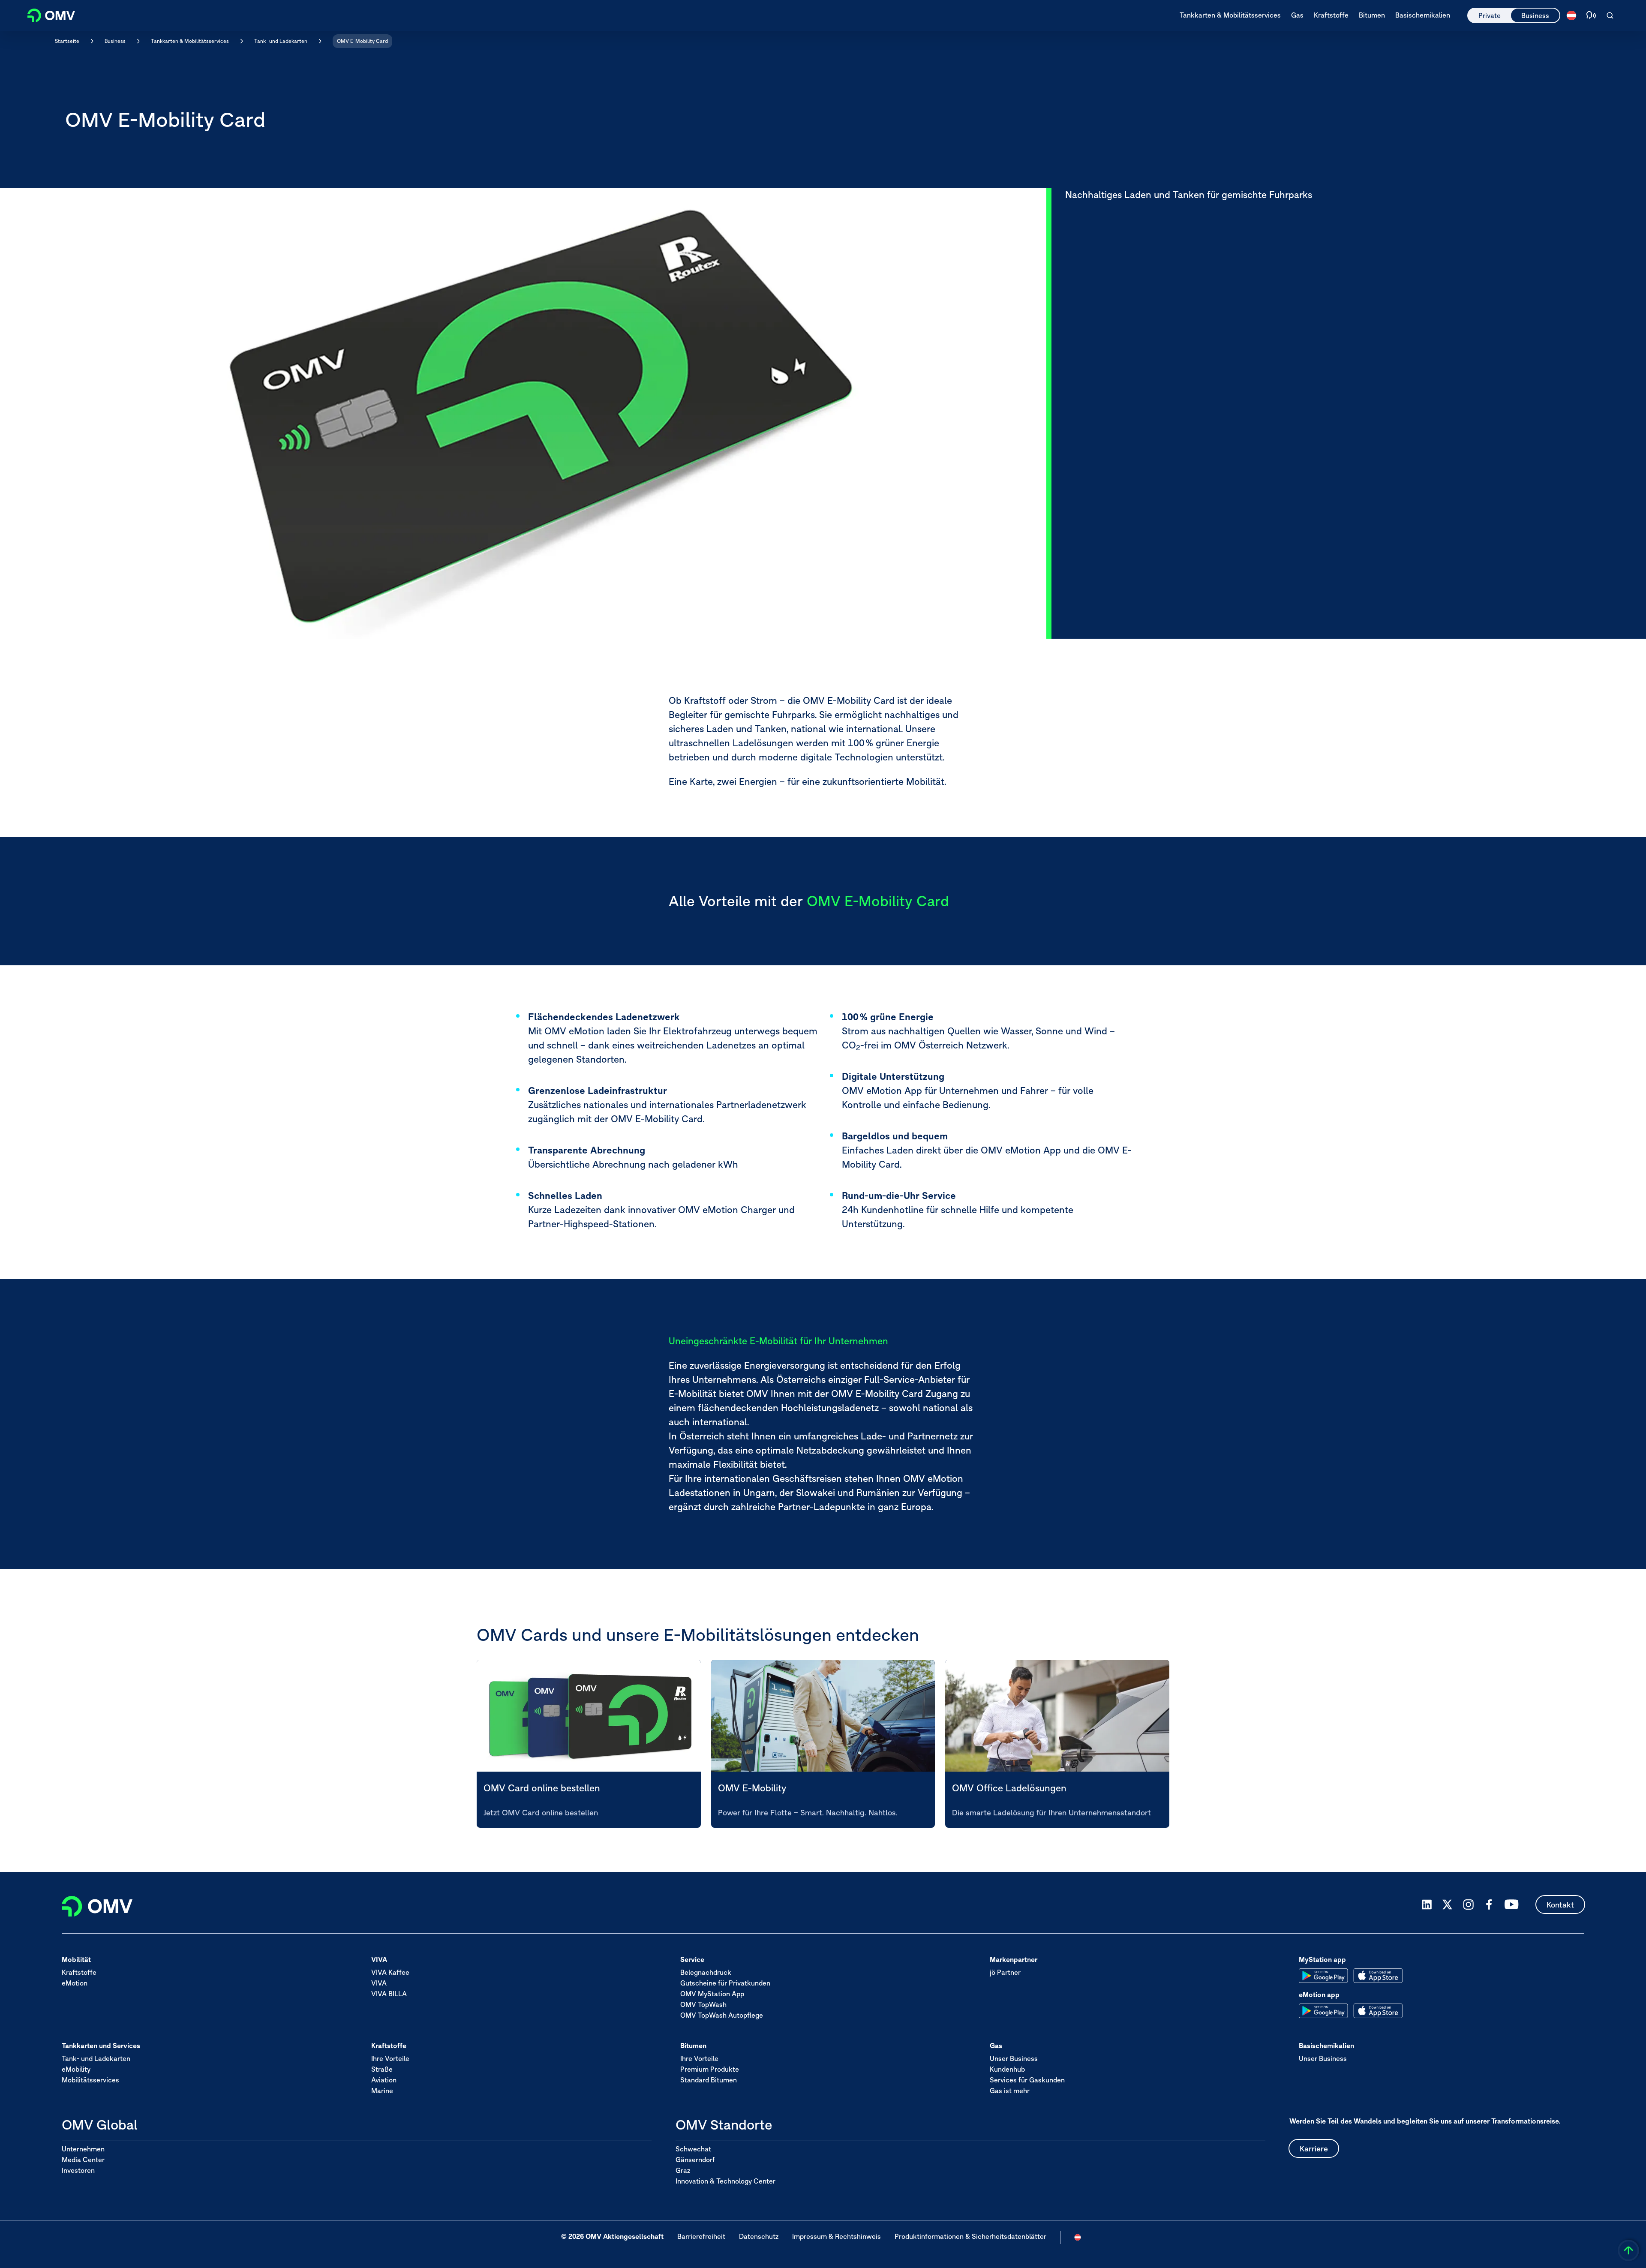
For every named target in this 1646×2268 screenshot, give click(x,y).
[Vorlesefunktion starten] (1591, 15)
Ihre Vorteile (390, 2059)
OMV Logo (46, 14)
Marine (382, 2091)
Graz (683, 2170)
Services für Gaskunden (1027, 2080)
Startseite (67, 41)
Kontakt (1560, 1905)
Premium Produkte (710, 2070)
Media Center (83, 2160)
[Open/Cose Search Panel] (1610, 15)
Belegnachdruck (706, 1973)
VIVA (379, 1983)
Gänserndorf (695, 2160)
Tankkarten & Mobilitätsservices (190, 41)
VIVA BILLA (389, 1994)
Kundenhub (1007, 2070)
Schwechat (693, 2149)
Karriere (1314, 2149)
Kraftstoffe (79, 1973)
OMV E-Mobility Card (362, 41)
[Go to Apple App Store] (1378, 1976)
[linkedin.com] (1427, 1905)
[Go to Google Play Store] (1323, 1976)
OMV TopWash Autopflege (722, 2016)
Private (1490, 15)
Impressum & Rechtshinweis (837, 2236)
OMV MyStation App (712, 1994)
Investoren (78, 2170)
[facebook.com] (1489, 1905)
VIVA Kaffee (390, 1973)
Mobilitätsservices (90, 2080)
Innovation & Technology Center (725, 2181)
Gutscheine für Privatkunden (725, 1983)
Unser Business (1014, 2059)
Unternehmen (83, 2149)
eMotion (75, 1983)
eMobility (76, 2070)
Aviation (384, 2080)
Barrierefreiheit (701, 2236)
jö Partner (1005, 1973)
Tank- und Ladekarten (281, 41)
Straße (382, 2070)
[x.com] (1448, 1905)
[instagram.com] (1468, 1905)
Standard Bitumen (709, 2080)
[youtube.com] (1512, 1905)
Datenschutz (759, 2236)
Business (1535, 15)
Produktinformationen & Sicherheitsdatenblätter (970, 2236)
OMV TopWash (703, 2005)
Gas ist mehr (1010, 2091)
